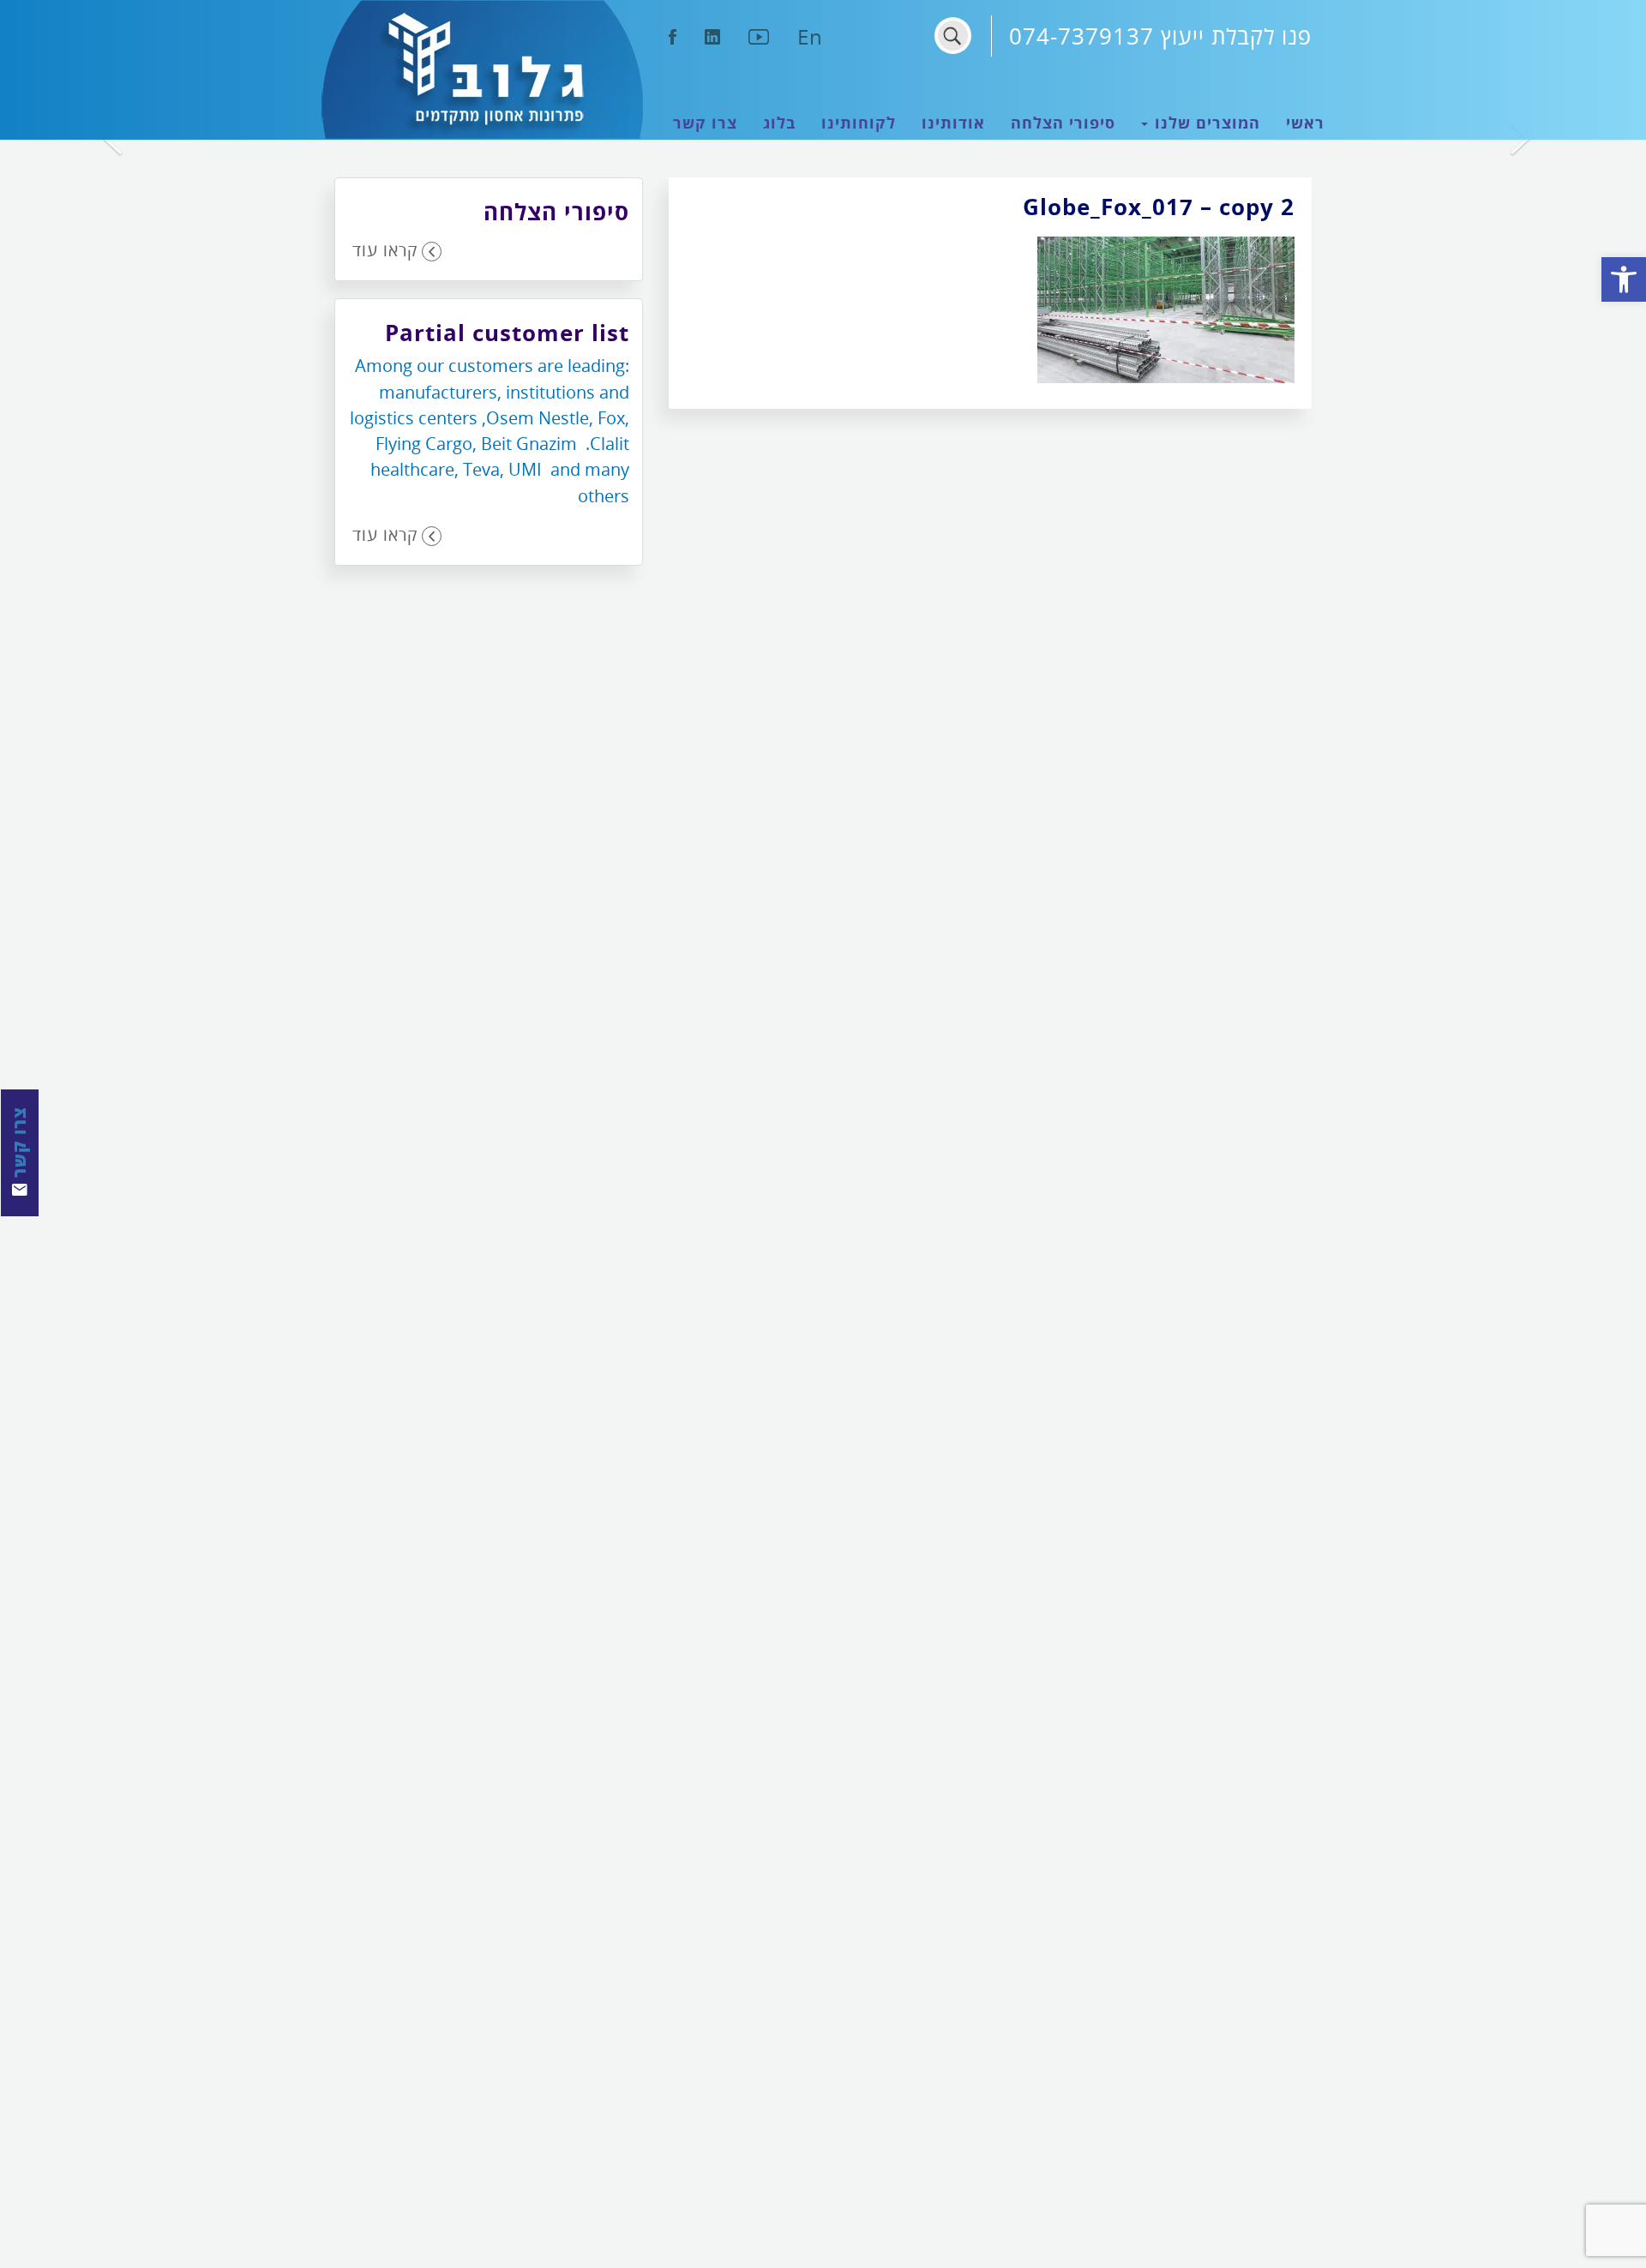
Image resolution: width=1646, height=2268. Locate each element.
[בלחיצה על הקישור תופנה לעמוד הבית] (482, 69)
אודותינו (953, 123)
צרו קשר (705, 123)
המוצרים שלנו (1205, 123)
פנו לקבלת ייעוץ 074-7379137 (1160, 36)
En (810, 36)
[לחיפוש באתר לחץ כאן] (953, 36)
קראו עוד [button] (385, 250)
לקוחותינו (859, 123)
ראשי (1305, 123)
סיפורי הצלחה (1063, 123)
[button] (1624, 279)
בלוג (779, 123)
